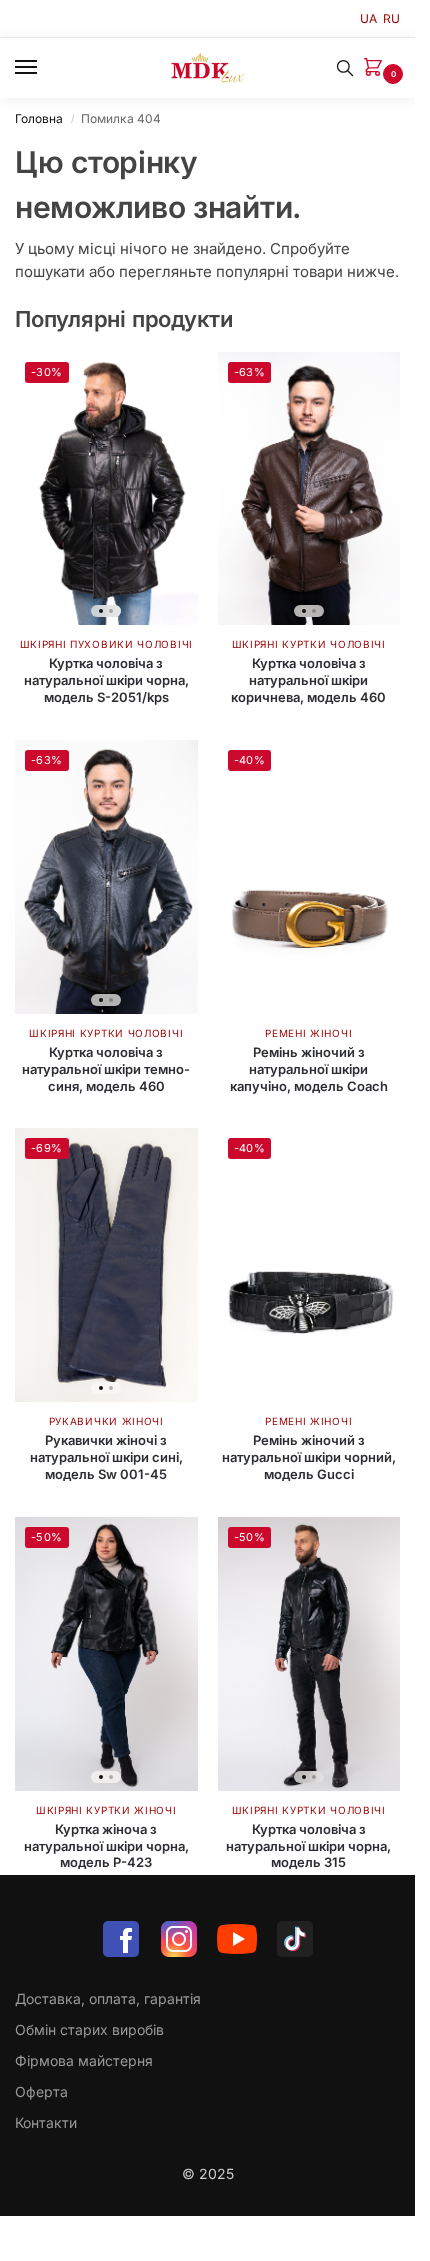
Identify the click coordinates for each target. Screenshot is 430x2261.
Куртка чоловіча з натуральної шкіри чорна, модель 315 (308, 1846)
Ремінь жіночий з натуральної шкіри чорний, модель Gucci (309, 1457)
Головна (39, 118)
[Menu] (45, 68)
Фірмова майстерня (84, 2060)
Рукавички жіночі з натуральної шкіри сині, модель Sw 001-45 (106, 1457)
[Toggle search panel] (345, 68)
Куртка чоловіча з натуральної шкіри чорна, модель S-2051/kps (106, 680)
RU (391, 18)
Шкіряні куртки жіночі (106, 1810)
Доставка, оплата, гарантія (108, 1998)
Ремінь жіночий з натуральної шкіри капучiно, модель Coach (309, 1069)
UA (368, 18)
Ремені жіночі (308, 1033)
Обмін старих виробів (89, 2029)
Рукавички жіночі (106, 1421)
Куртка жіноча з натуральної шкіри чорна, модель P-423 (106, 1846)
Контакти (46, 2122)
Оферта (41, 2091)
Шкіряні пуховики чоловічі (107, 644)
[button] (377, 68)
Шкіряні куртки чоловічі (309, 644)
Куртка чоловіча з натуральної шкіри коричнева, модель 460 (308, 680)
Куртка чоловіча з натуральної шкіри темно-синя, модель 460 (106, 1069)
